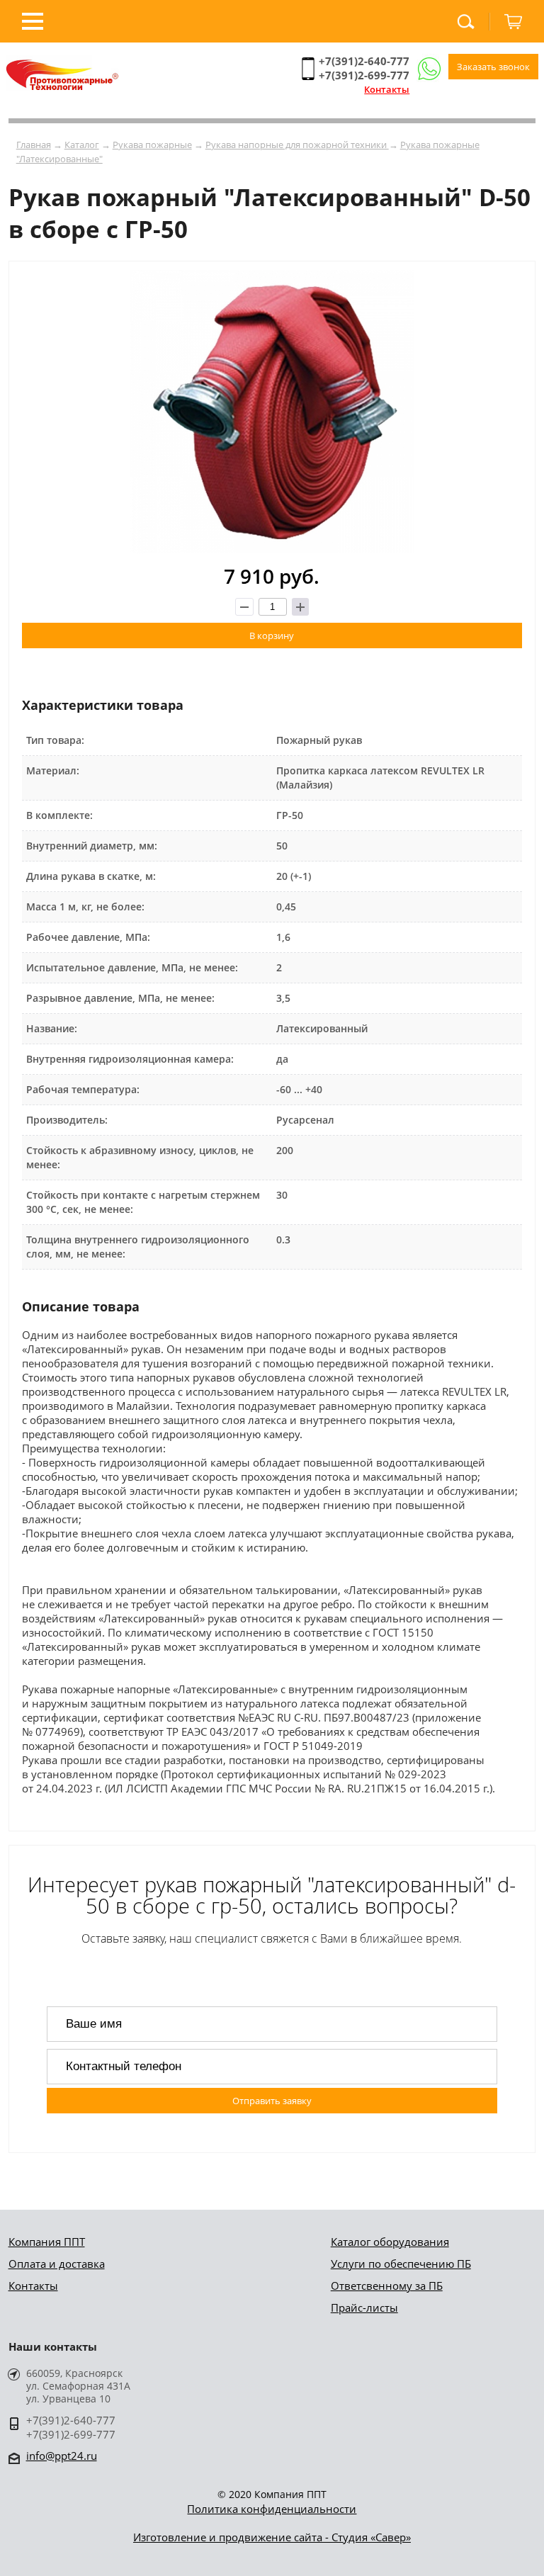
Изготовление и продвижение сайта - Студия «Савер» (272, 2537)
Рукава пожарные (152, 145)
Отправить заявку (272, 2101)
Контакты (387, 89)
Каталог (82, 145)
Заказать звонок (493, 67)
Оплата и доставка (57, 2264)
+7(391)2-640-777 (364, 61)
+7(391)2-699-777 (364, 75)
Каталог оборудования (390, 2242)
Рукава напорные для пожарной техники (297, 145)
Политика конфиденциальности (272, 2509)
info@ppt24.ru (62, 2456)
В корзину (272, 635)
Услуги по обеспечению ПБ (401, 2264)
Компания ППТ (47, 2242)
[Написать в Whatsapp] (429, 69)
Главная (34, 145)
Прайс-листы (364, 2307)
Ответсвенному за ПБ (387, 2286)
